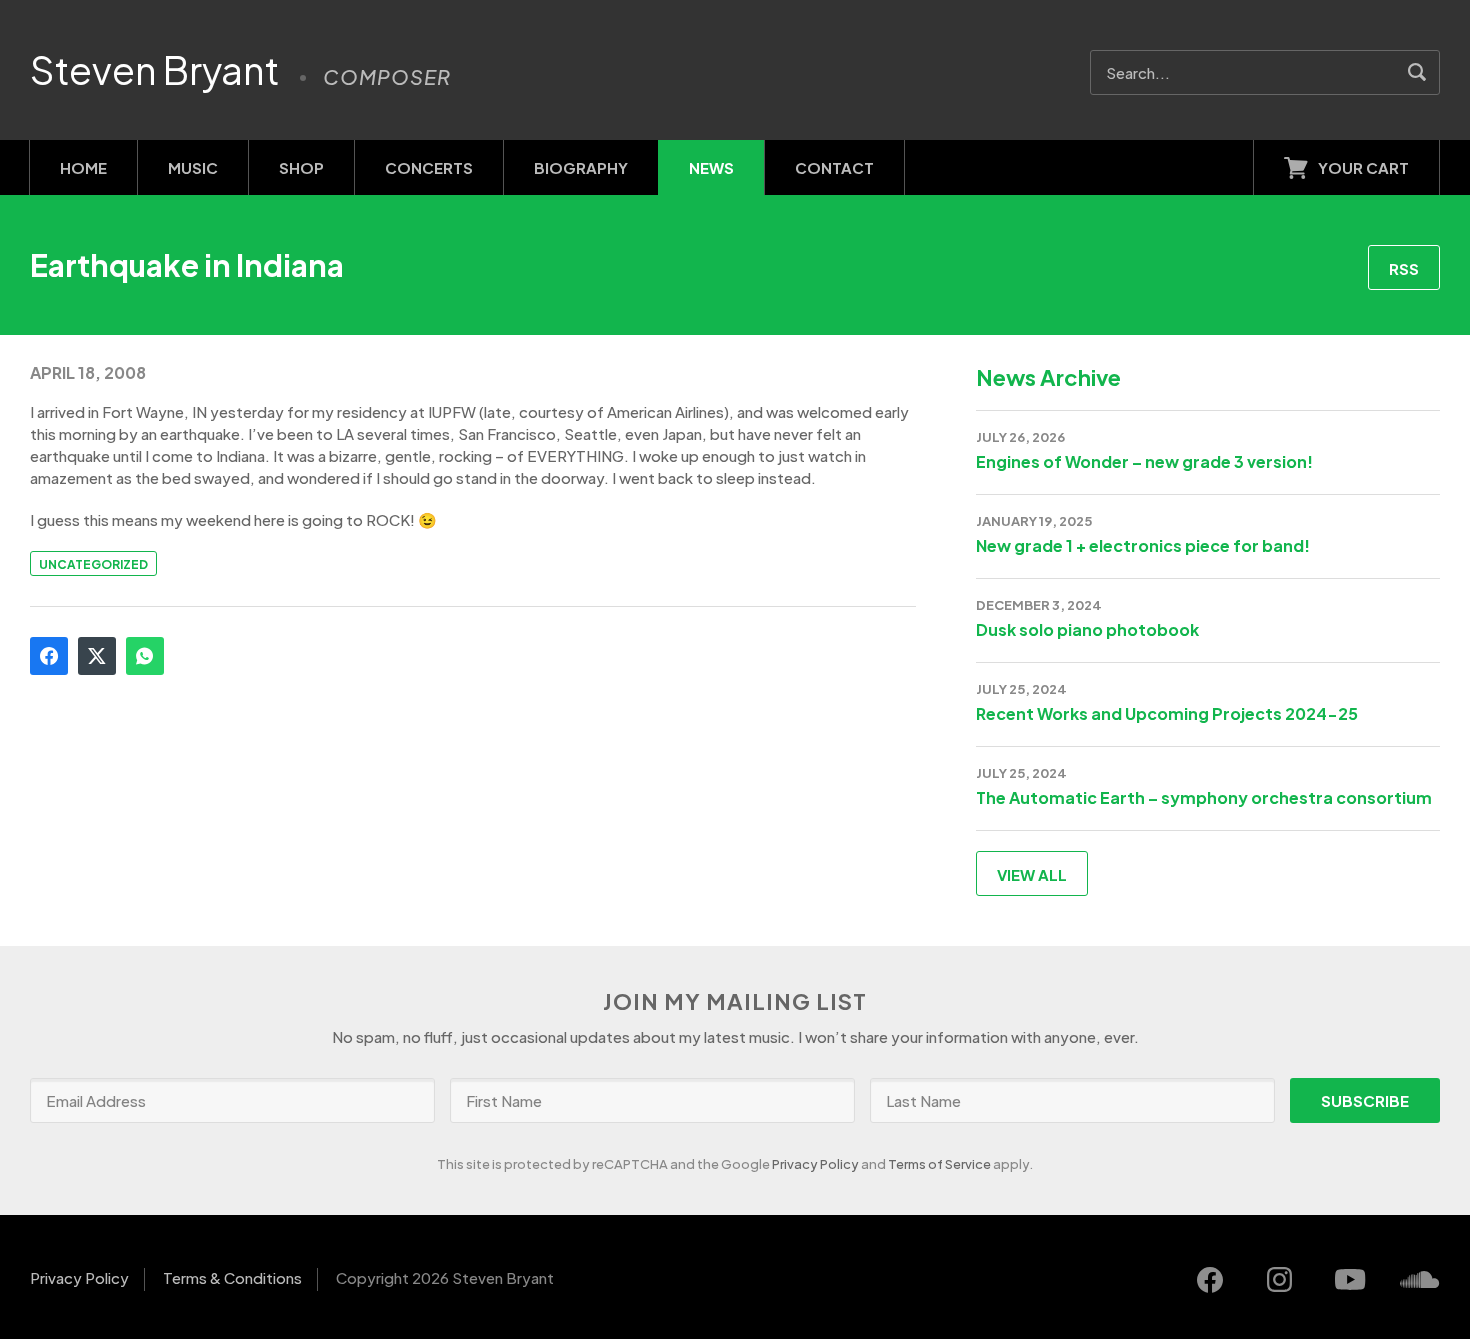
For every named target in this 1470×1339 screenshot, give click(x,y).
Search (1417, 72)
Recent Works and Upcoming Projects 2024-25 (1167, 713)
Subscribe (1365, 1100)
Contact (834, 167)
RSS (1404, 268)
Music (193, 167)
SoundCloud (1420, 1280)
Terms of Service (939, 1164)
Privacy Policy (815, 1164)
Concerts (429, 167)
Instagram (1280, 1280)
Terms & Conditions (232, 1277)
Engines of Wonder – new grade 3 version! (1144, 461)
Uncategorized (93, 564)
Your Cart (1363, 167)
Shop (301, 167)
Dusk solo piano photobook (1087, 629)
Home (83, 167)
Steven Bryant (155, 70)
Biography (581, 167)
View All (1032, 874)
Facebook (49, 656)
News (711, 167)
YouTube (1350, 1280)
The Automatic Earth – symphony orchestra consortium (1204, 797)
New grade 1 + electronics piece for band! (1143, 545)
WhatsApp (145, 656)
